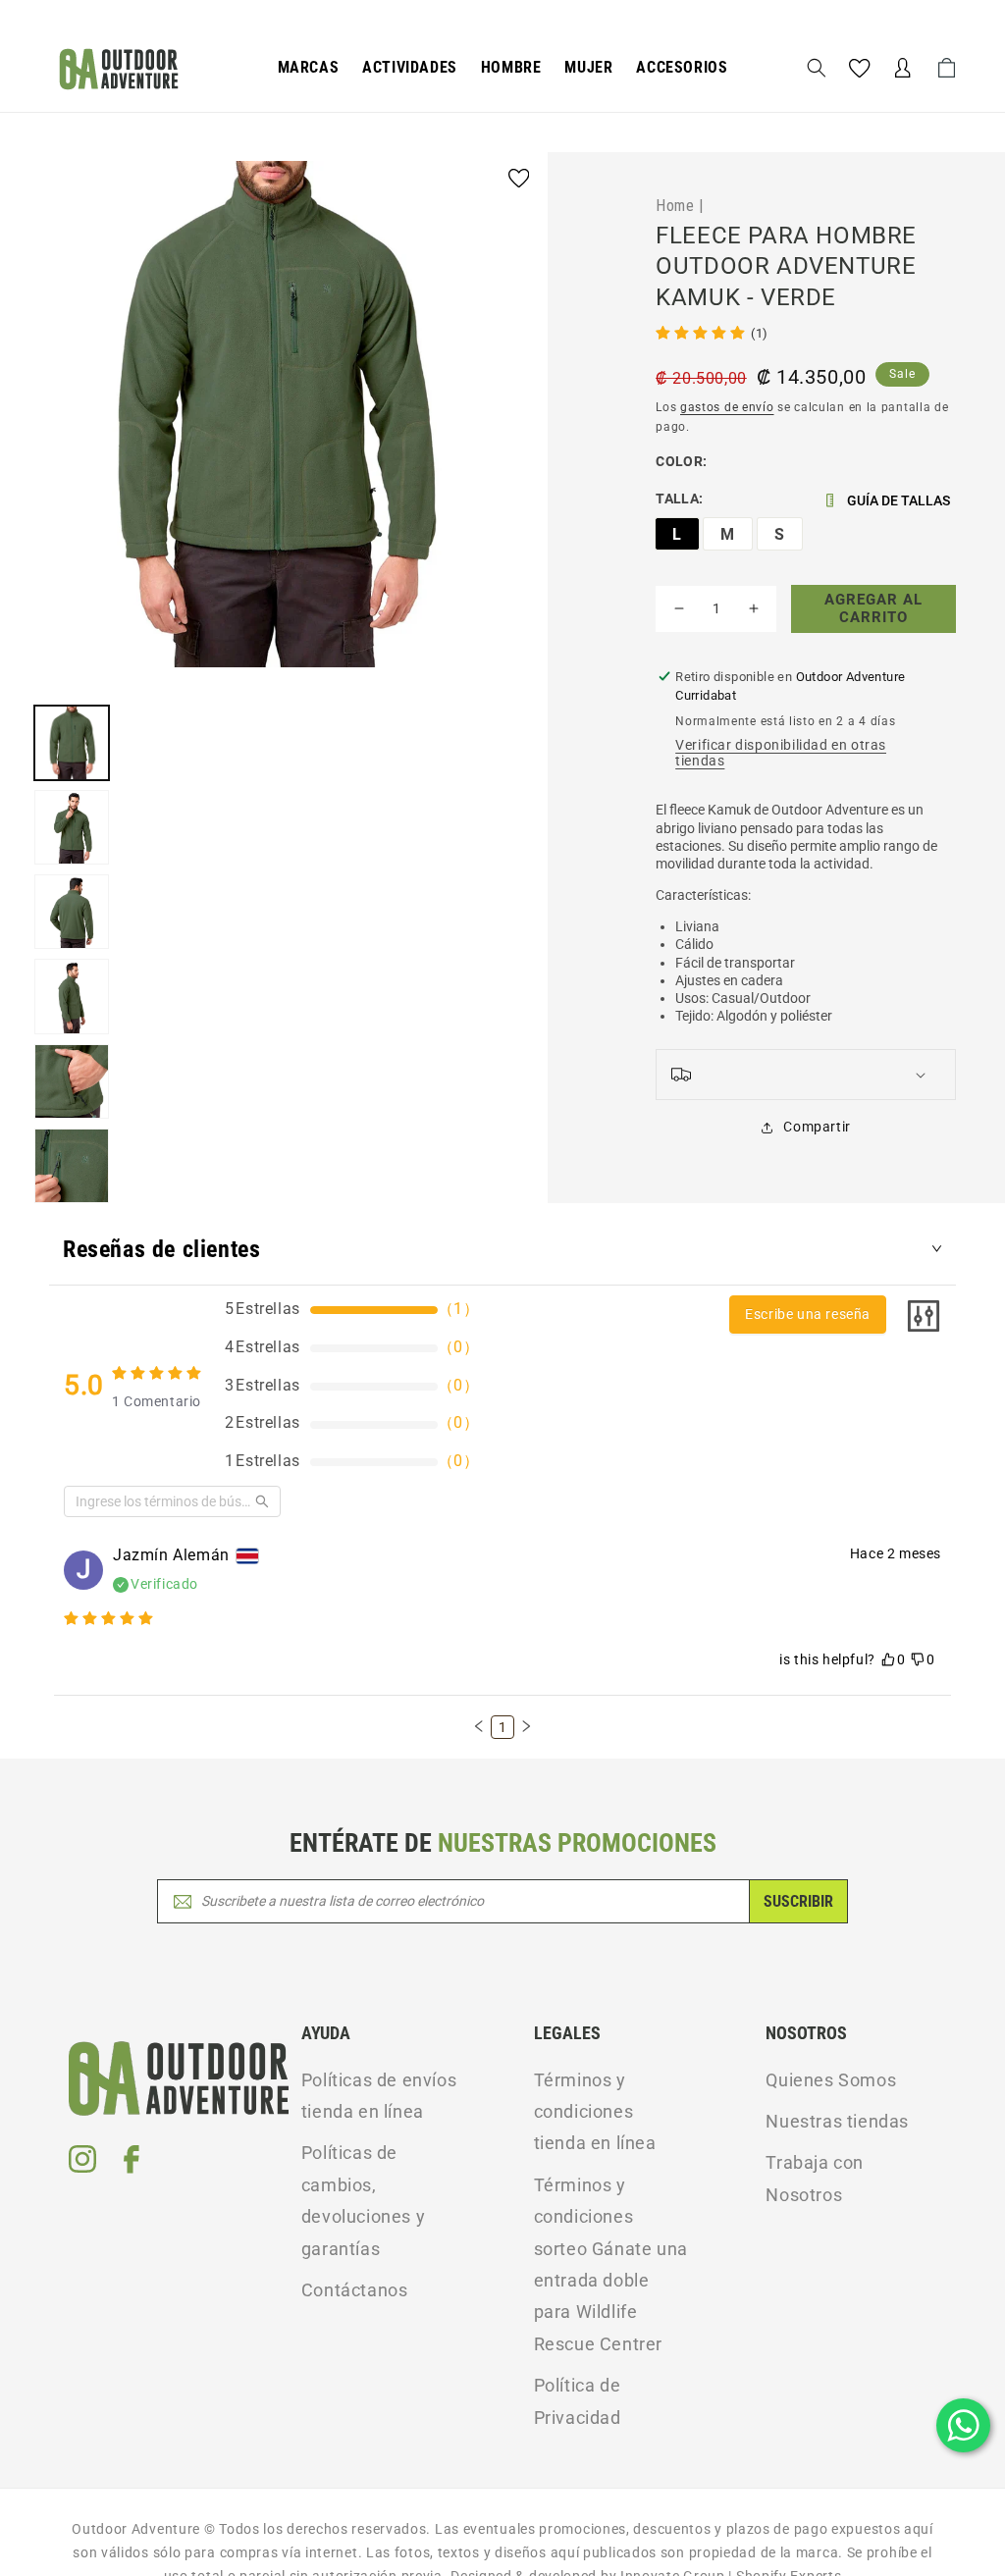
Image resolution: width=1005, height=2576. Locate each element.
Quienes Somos (831, 2080)
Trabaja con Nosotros (815, 2178)
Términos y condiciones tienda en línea (595, 2112)
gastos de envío (727, 407)
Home (675, 205)
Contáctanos (355, 2290)
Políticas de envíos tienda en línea (379, 2096)
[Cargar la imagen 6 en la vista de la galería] (72, 1166)
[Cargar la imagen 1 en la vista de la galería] (72, 743)
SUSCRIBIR (798, 1901)
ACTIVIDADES (410, 67)
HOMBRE (511, 67)
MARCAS (309, 67)
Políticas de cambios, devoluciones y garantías (363, 2200)
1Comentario (157, 1401)
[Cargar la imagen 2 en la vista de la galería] (72, 827)
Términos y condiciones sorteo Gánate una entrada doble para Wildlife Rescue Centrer (611, 2264)
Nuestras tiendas (837, 2121)
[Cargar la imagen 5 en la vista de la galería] (72, 1081)
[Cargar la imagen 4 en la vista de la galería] (72, 996)
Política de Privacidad (578, 2401)
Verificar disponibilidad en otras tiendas (781, 753)
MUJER (588, 67)
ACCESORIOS (682, 67)
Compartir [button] (817, 1127)
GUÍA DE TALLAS (899, 500)
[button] (309, 68)
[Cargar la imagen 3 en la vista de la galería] (72, 912)
